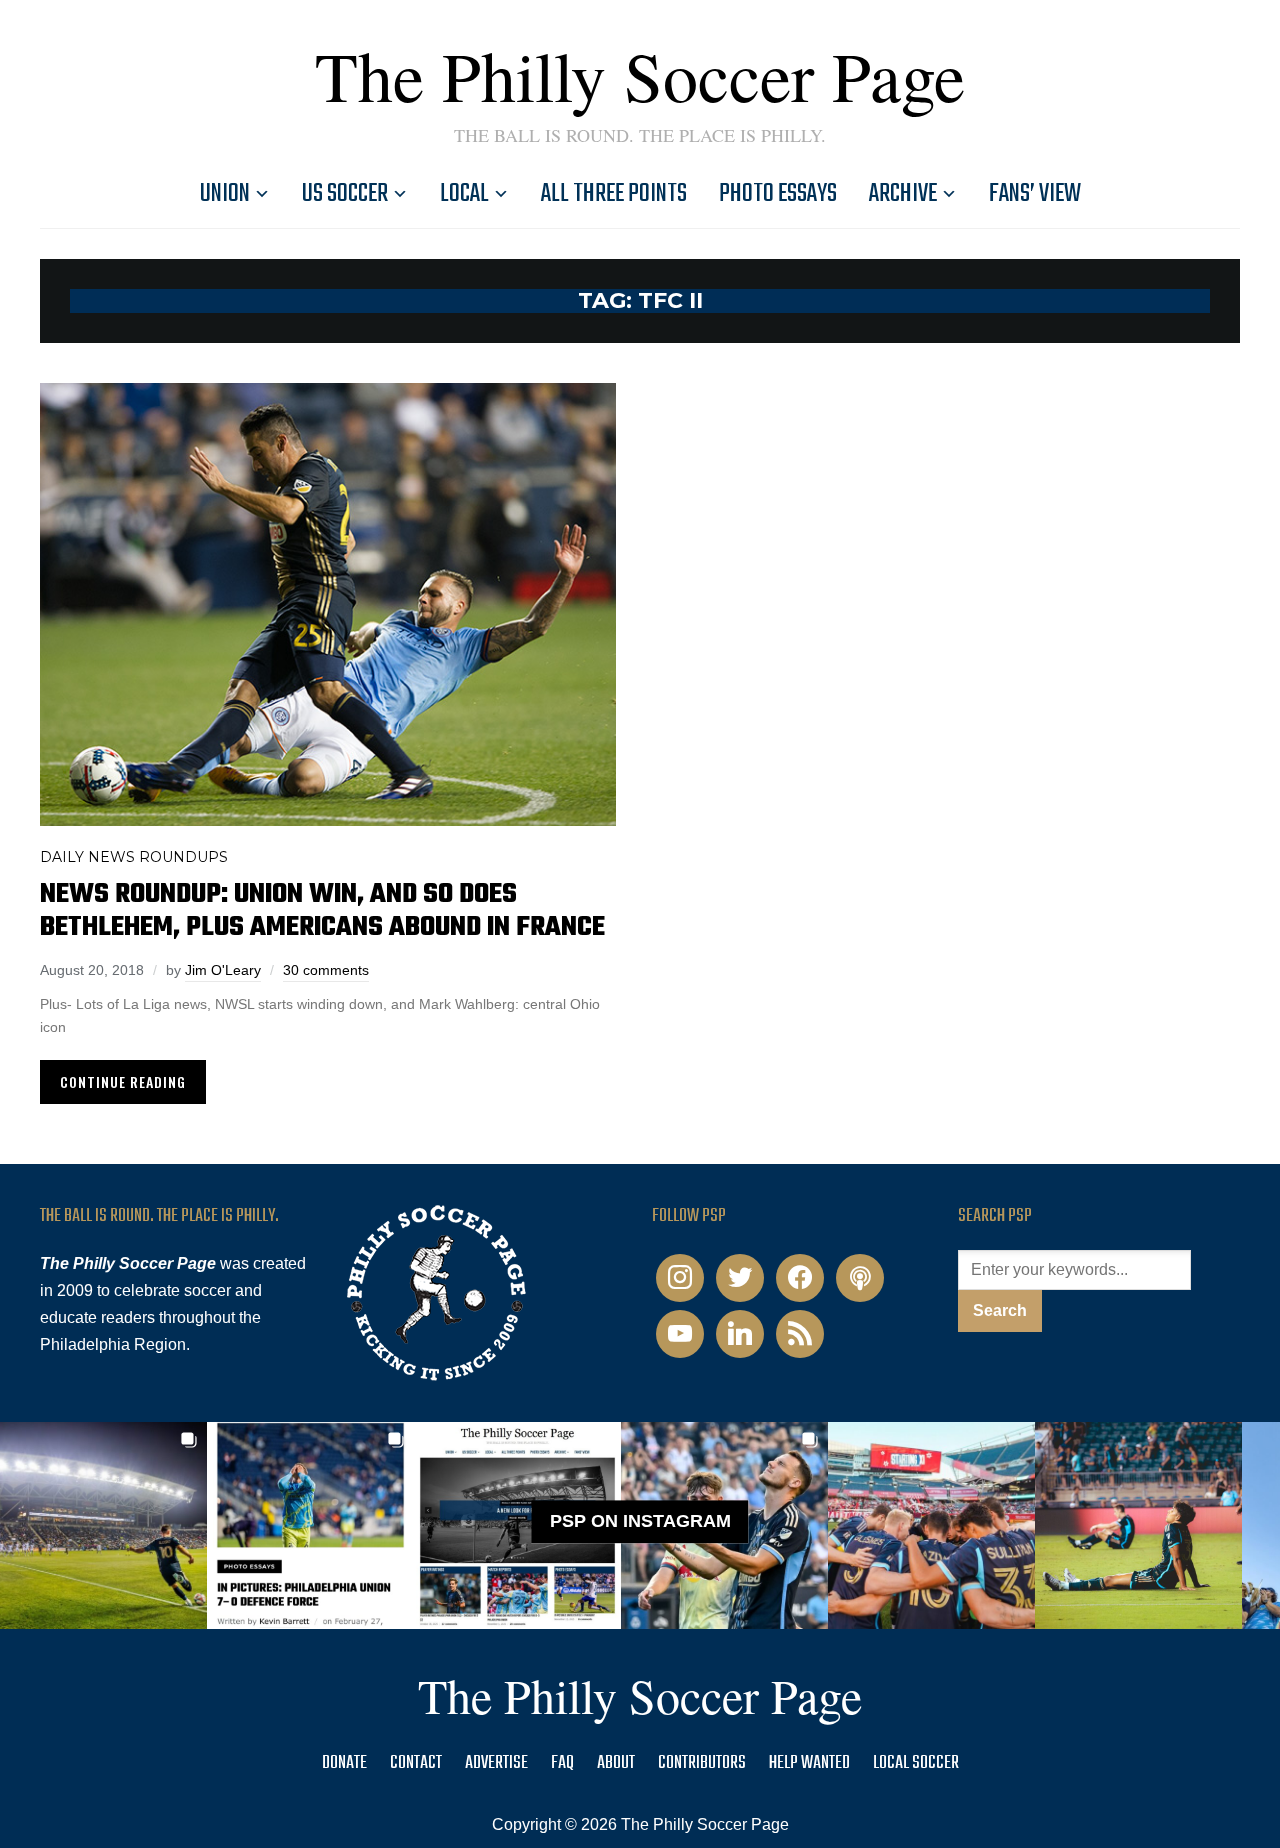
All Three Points (614, 194)
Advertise (496, 1763)
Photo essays (778, 194)
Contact (416, 1763)
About (616, 1763)
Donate (344, 1763)
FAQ (562, 1763)
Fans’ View (1035, 194)
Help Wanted (809, 1763)
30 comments (326, 970)
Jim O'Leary (223, 970)
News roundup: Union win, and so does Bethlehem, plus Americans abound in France (322, 911)
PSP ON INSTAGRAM (640, 1522)
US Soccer (345, 194)
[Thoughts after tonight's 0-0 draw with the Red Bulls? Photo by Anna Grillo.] (931, 1525)
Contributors (702, 1763)
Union (225, 194)
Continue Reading (123, 1081)
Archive (903, 194)
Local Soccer (916, 1763)
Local (464, 194)
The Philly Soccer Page (640, 75)
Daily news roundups (134, 857)
